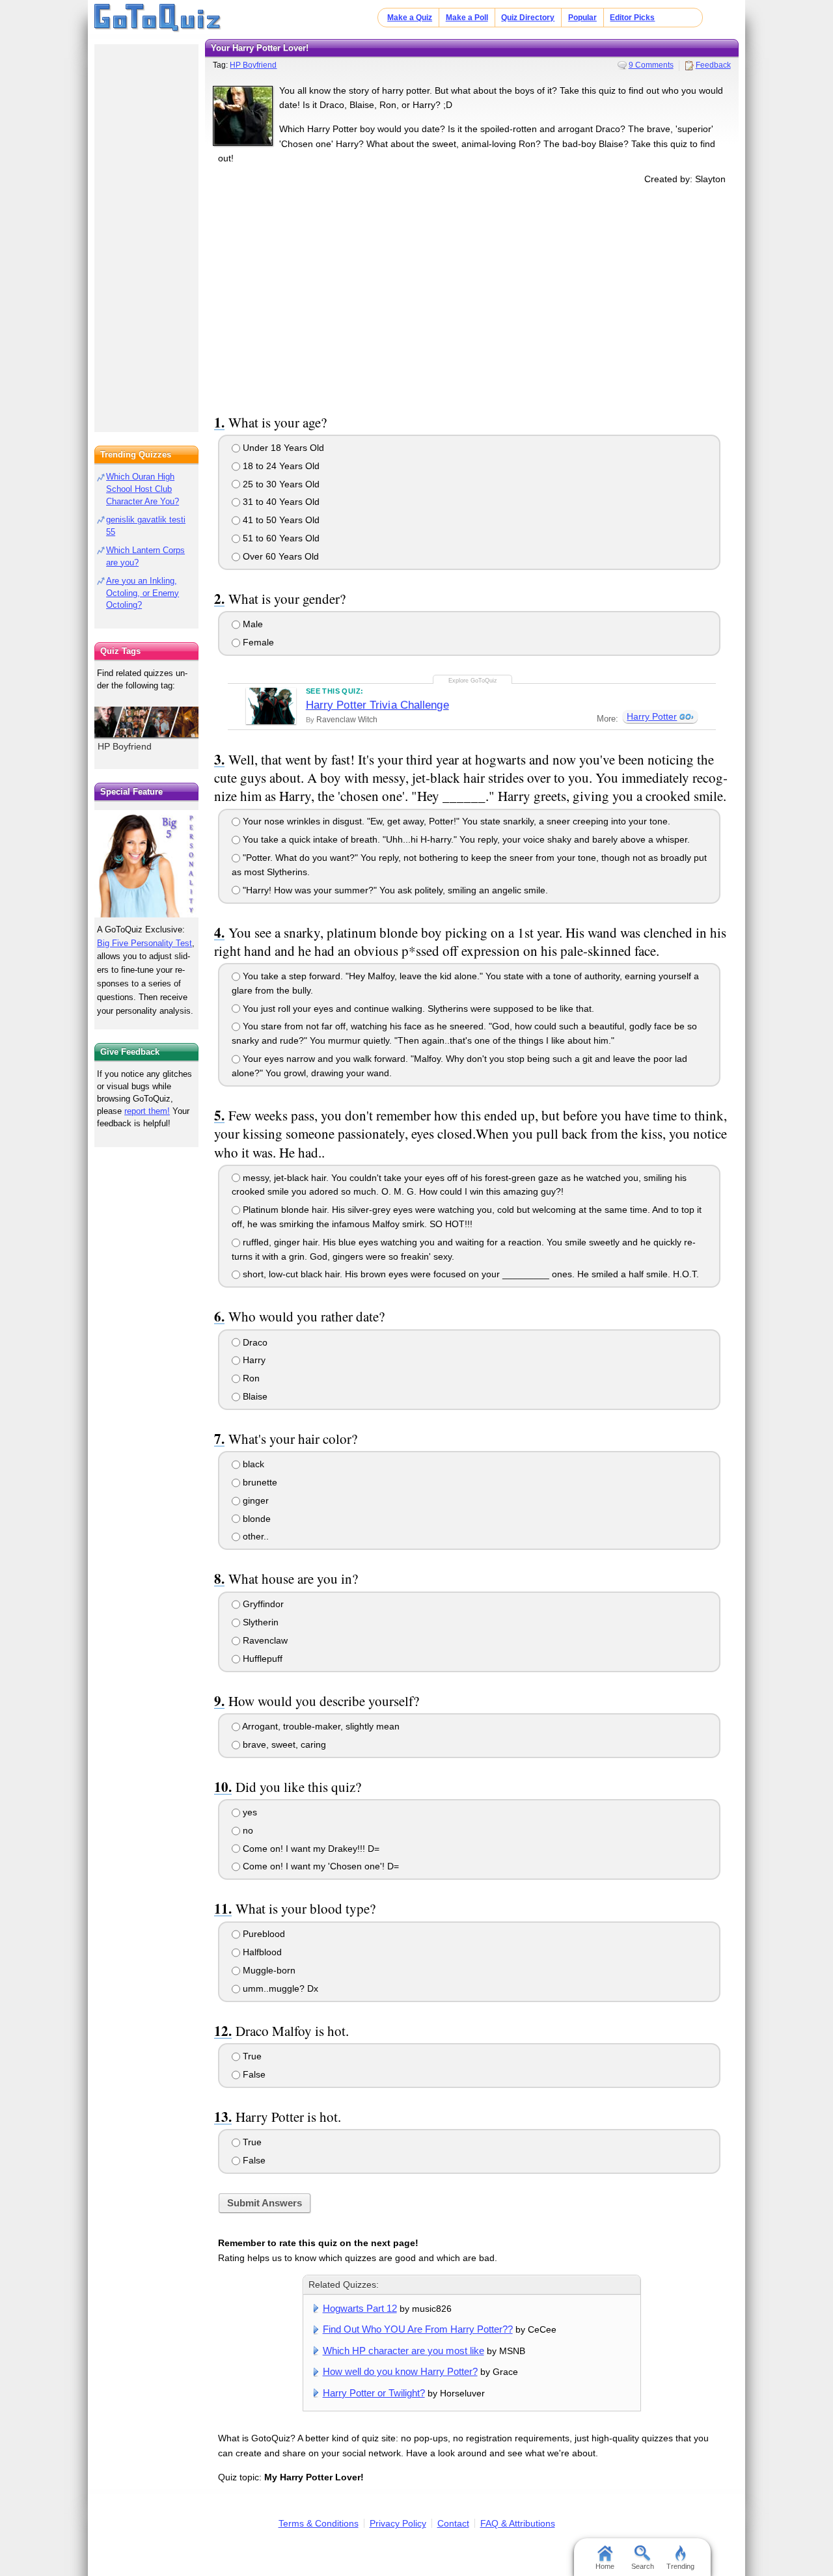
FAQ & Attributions (518, 2523)
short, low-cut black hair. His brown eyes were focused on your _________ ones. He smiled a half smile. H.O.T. (470, 1274)
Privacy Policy (398, 2523)
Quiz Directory (528, 18)
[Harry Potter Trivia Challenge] (271, 706)
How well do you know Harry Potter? (400, 2371)
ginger (254, 1500)
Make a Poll (467, 18)
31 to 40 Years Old (280, 502)
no (247, 1830)
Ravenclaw (264, 1640)
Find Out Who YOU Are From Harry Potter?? (418, 2329)
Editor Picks (632, 18)
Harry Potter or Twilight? (374, 2393)
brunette (259, 1482)
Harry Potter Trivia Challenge (377, 705)
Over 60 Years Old (280, 556)
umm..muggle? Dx (279, 1988)
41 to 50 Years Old (280, 520)
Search (643, 2566)
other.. (254, 1536)
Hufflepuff (261, 1659)
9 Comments (651, 65)
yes (249, 1812)
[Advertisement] (472, 297)
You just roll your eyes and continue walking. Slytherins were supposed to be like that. (417, 1009)
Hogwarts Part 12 (360, 2308)
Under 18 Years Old (282, 448)
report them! (147, 1111)
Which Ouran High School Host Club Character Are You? (143, 489)
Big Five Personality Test (144, 943)
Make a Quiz (410, 18)
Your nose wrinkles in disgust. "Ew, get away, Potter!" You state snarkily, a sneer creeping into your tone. (455, 821)
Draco (254, 1342)
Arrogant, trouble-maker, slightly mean (320, 1726)
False (253, 2074)
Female (257, 642)
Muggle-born (268, 1970)
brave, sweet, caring (283, 1744)
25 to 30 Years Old (280, 484)
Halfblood (261, 1952)
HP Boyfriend (253, 65)
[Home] (158, 18)
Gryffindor (262, 1604)
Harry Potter (652, 716)
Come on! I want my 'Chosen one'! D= (320, 1866)
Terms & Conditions (319, 2523)
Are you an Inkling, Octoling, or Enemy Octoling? (143, 593)
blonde (255, 1519)
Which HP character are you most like (403, 2351)
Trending (680, 2566)
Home (605, 2566)
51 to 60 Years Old (280, 538)
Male (252, 624)
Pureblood (263, 1934)
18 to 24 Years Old (280, 466)
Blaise (254, 1396)
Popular (582, 18)
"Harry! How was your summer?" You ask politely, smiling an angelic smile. (394, 890)
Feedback (713, 65)
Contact (453, 2523)
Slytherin (259, 1622)
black (252, 1464)
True (251, 2056)
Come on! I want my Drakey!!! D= (310, 1849)
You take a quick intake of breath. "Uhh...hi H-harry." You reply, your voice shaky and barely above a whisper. (465, 839)
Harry (253, 1360)
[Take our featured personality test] (146, 863)
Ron (250, 1378)
